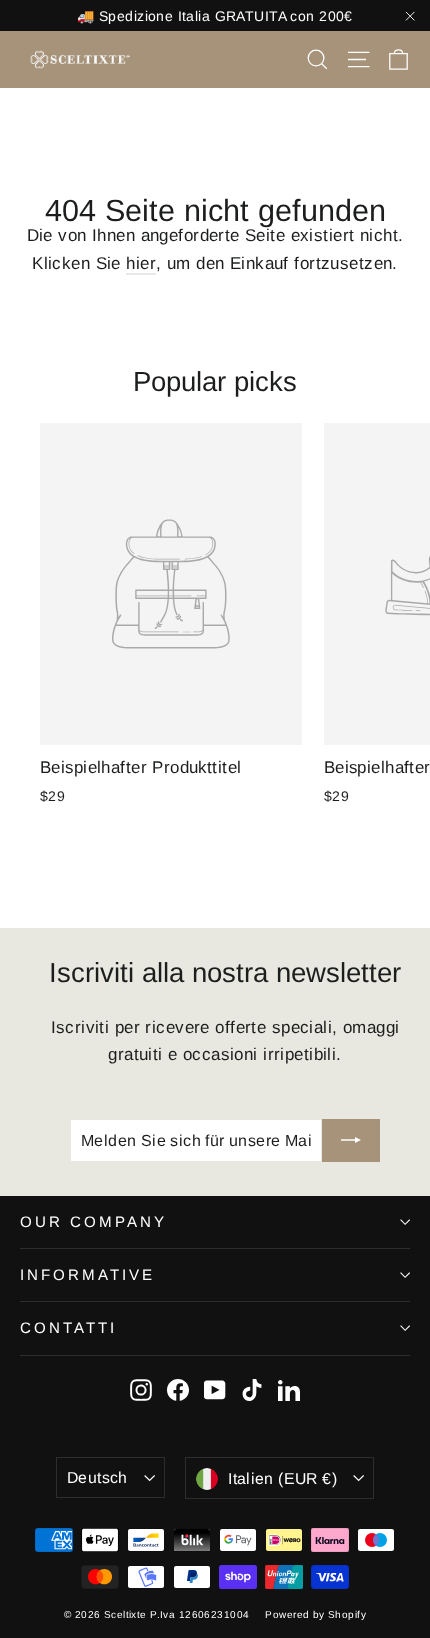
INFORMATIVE (87, 1274)
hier (141, 263)
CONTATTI (68, 1327)
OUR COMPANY (93, 1221)
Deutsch (97, 1477)
